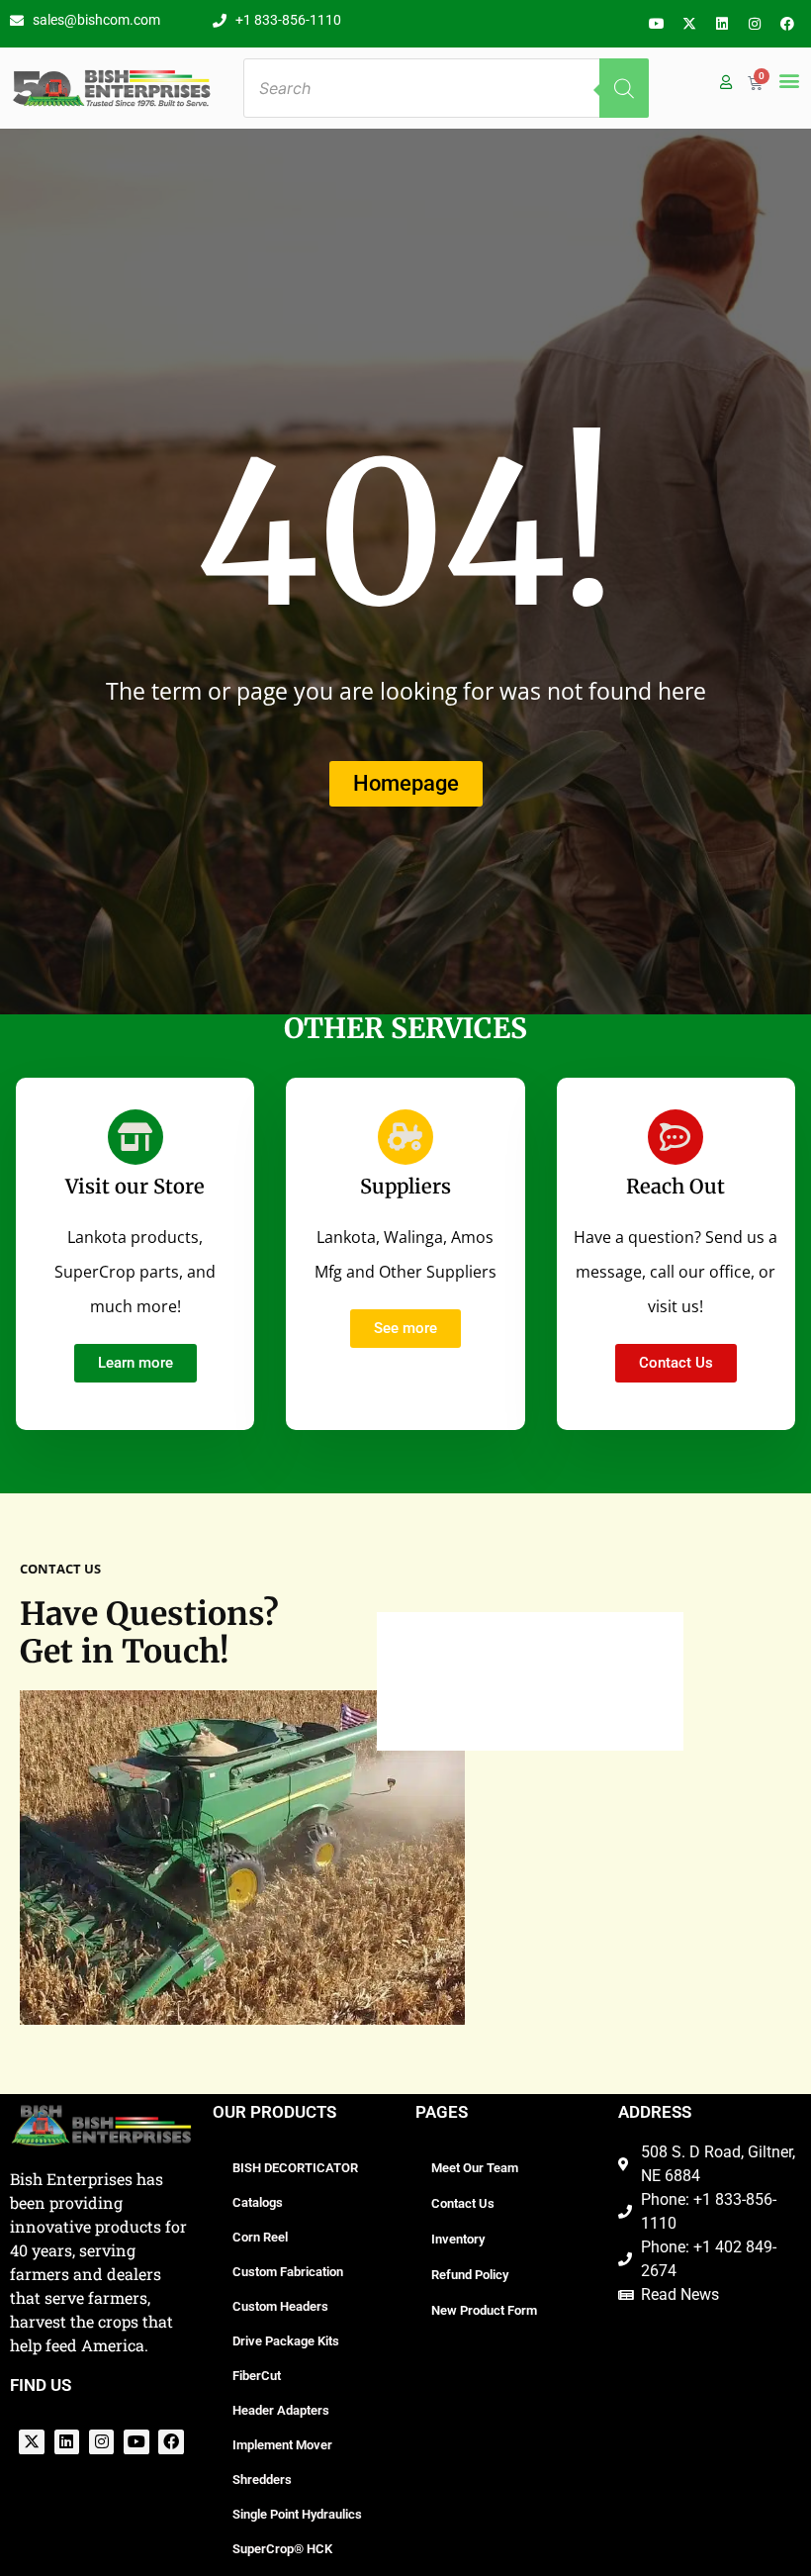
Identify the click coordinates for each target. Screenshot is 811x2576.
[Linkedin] (722, 24)
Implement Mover (282, 2445)
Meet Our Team (475, 2168)
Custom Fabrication (288, 2272)
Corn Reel (260, 2237)
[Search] (624, 88)
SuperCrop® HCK (282, 2549)
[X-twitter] (689, 24)
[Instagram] (755, 24)
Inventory (458, 2239)
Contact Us (463, 2203)
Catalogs (258, 2202)
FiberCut (257, 2376)
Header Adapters (281, 2410)
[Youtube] (657, 24)
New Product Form (484, 2310)
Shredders (262, 2480)
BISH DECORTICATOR (295, 2168)
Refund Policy (470, 2275)
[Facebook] (787, 24)
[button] (789, 80)
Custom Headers (280, 2306)
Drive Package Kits (286, 2341)
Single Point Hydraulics (297, 2514)
